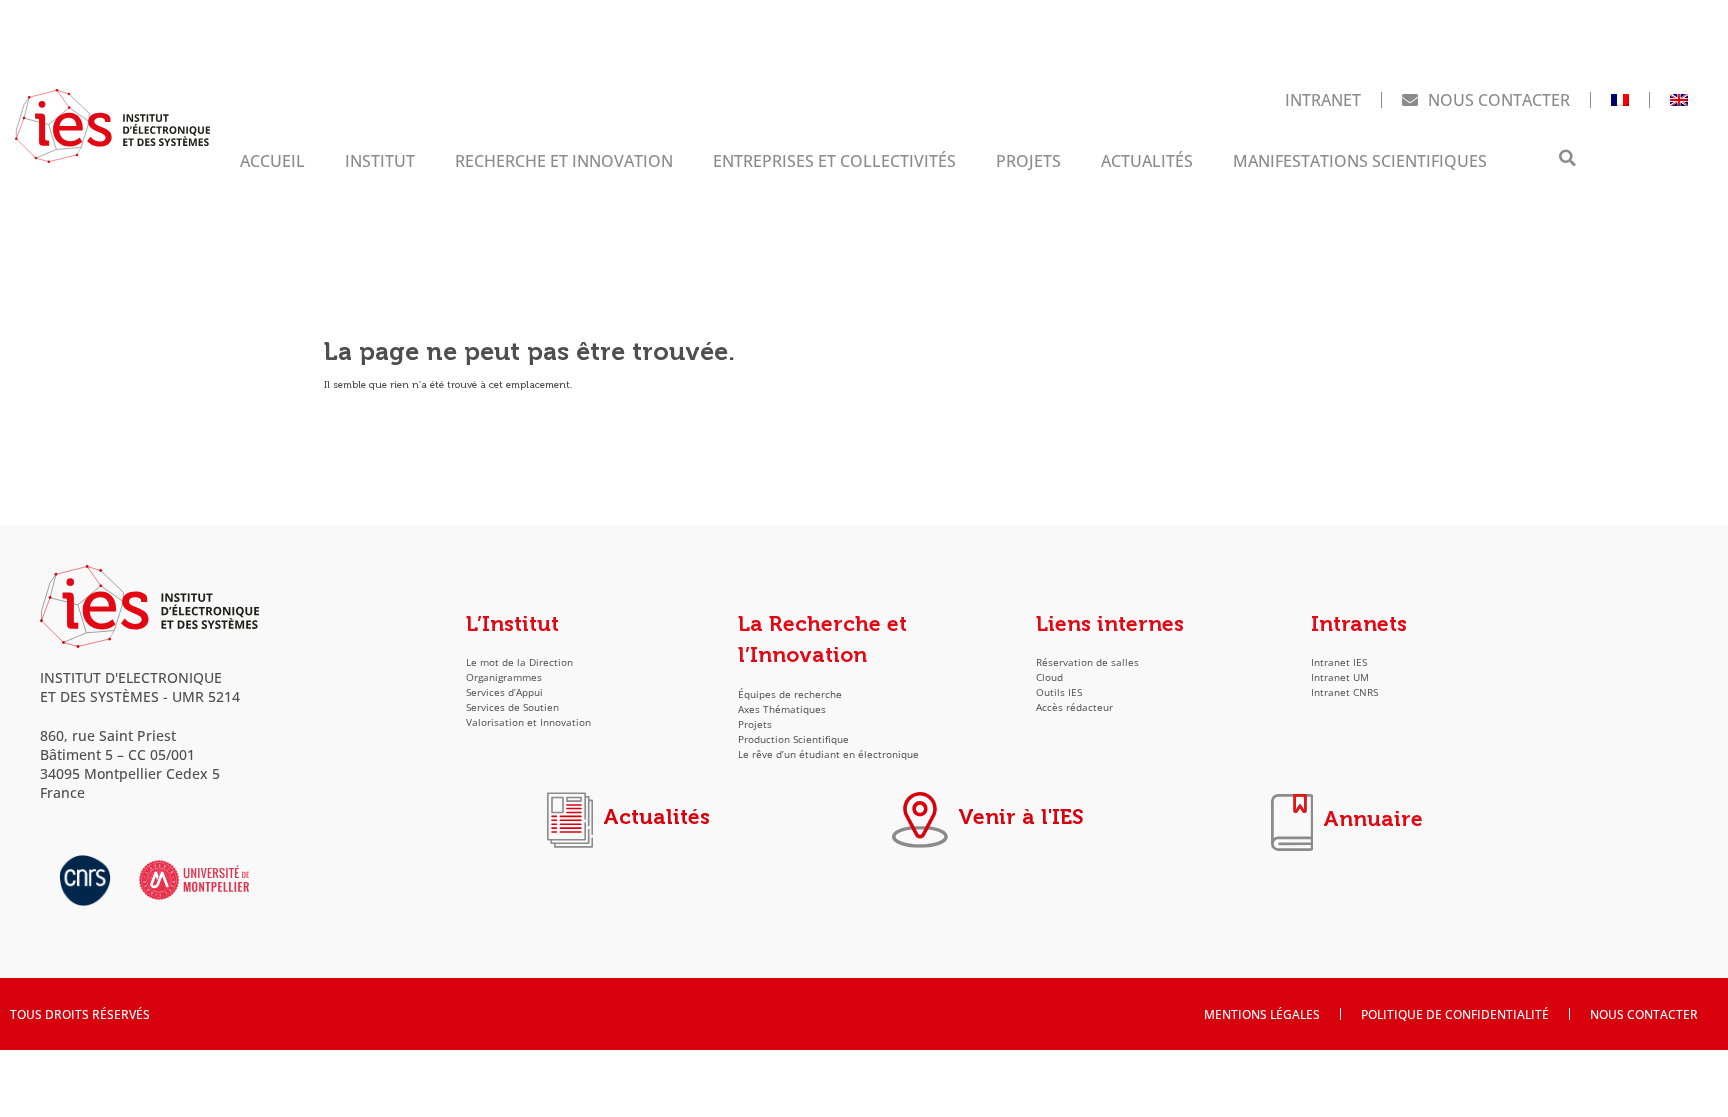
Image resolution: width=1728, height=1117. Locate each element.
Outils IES (1059, 692)
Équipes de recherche (790, 694)
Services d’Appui (504, 692)
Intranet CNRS (1344, 692)
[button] (1567, 158)
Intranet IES (1339, 662)
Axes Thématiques (782, 709)
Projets (1028, 160)
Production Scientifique (793, 739)
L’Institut (512, 624)
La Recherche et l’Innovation (822, 640)
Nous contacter (1499, 99)
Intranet (1323, 99)
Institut (380, 160)
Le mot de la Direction (519, 662)
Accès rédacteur (1074, 707)
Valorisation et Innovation (528, 722)
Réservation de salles (1087, 662)
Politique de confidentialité (1455, 1014)
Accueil (272, 160)
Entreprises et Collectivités (834, 160)
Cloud (1049, 677)
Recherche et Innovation (564, 160)
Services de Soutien (512, 707)
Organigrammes (504, 677)
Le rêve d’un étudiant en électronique (828, 754)
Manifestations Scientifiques (1360, 160)
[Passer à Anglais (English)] (1679, 100)
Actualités (1147, 160)
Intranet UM (1340, 677)
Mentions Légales (1262, 1014)
